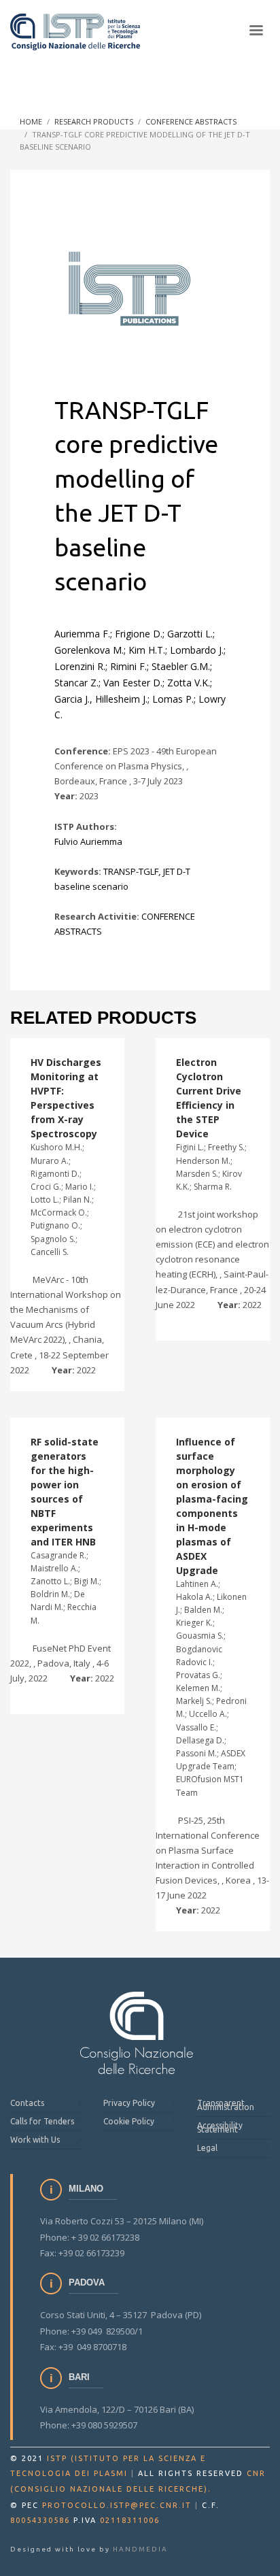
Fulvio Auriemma (88, 841)
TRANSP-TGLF (131, 871)
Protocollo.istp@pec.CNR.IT (117, 2505)
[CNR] (137, 2033)
